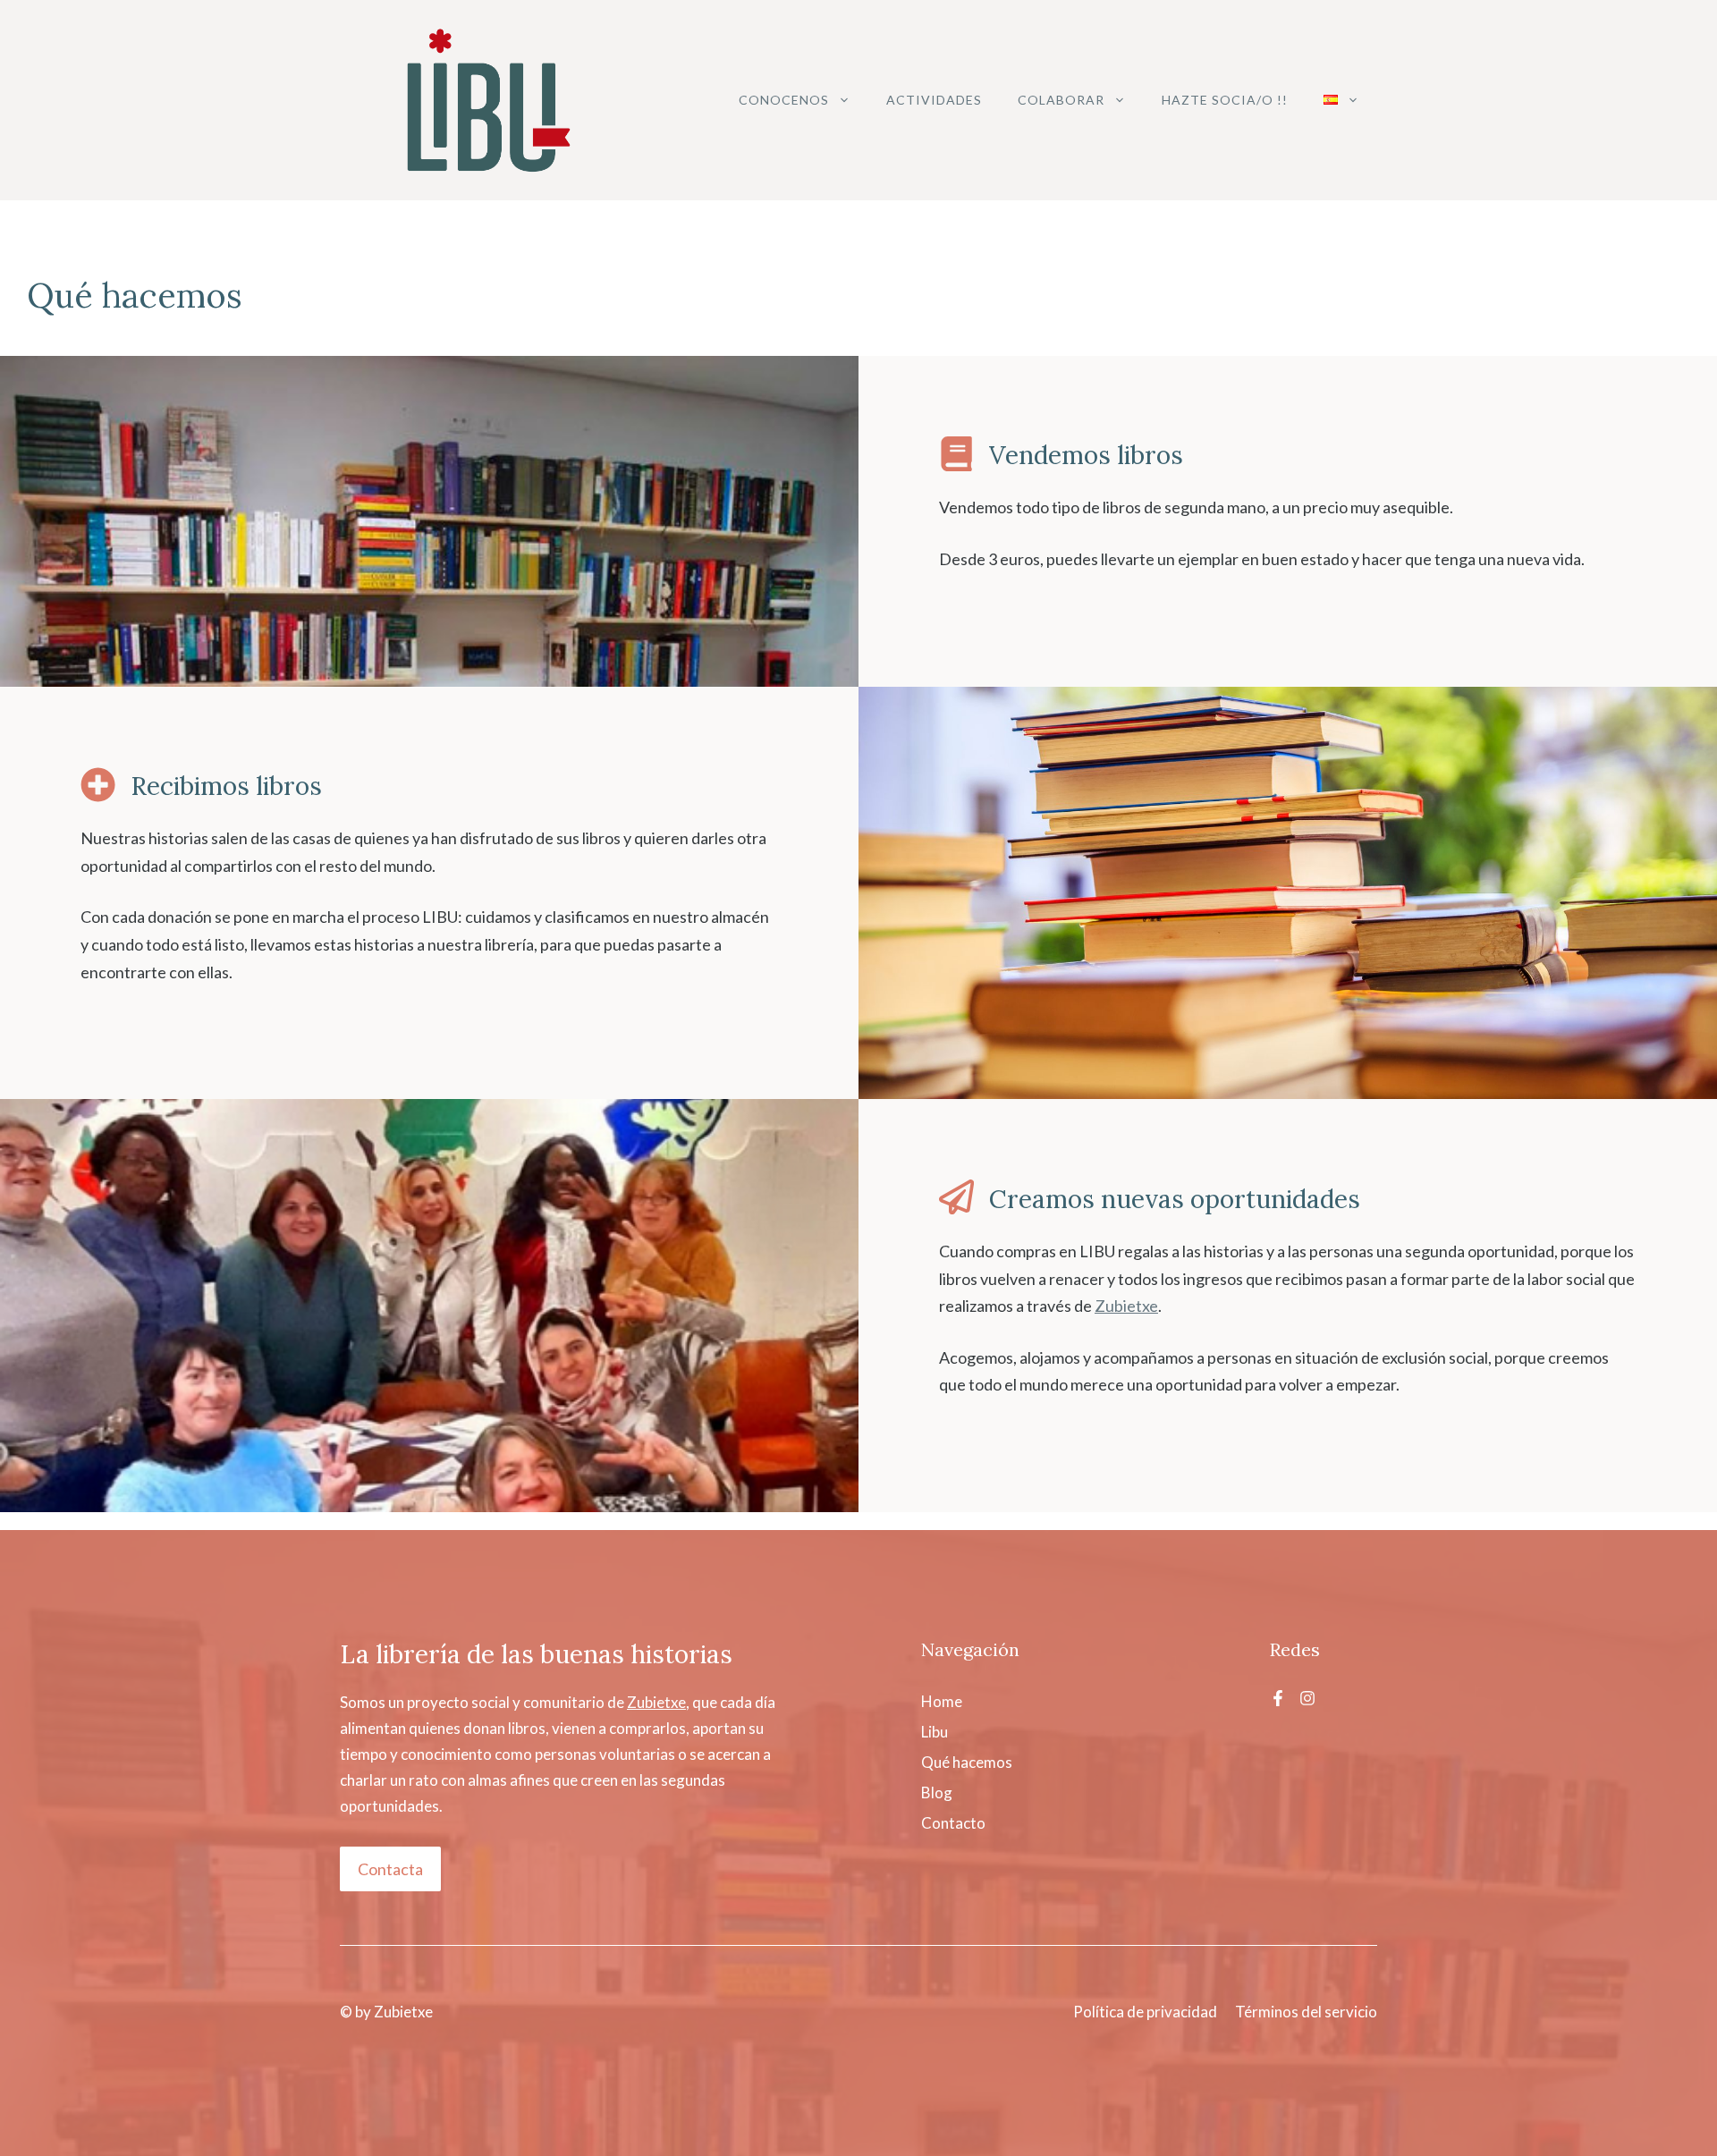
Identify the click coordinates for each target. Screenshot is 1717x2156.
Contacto (953, 1823)
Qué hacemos (967, 1762)
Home (942, 1701)
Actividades (934, 100)
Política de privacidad (1145, 2012)
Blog (937, 1792)
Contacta (390, 1869)
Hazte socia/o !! (1225, 100)
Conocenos (784, 100)
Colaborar (1061, 100)
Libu (935, 1732)
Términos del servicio (1306, 2012)
